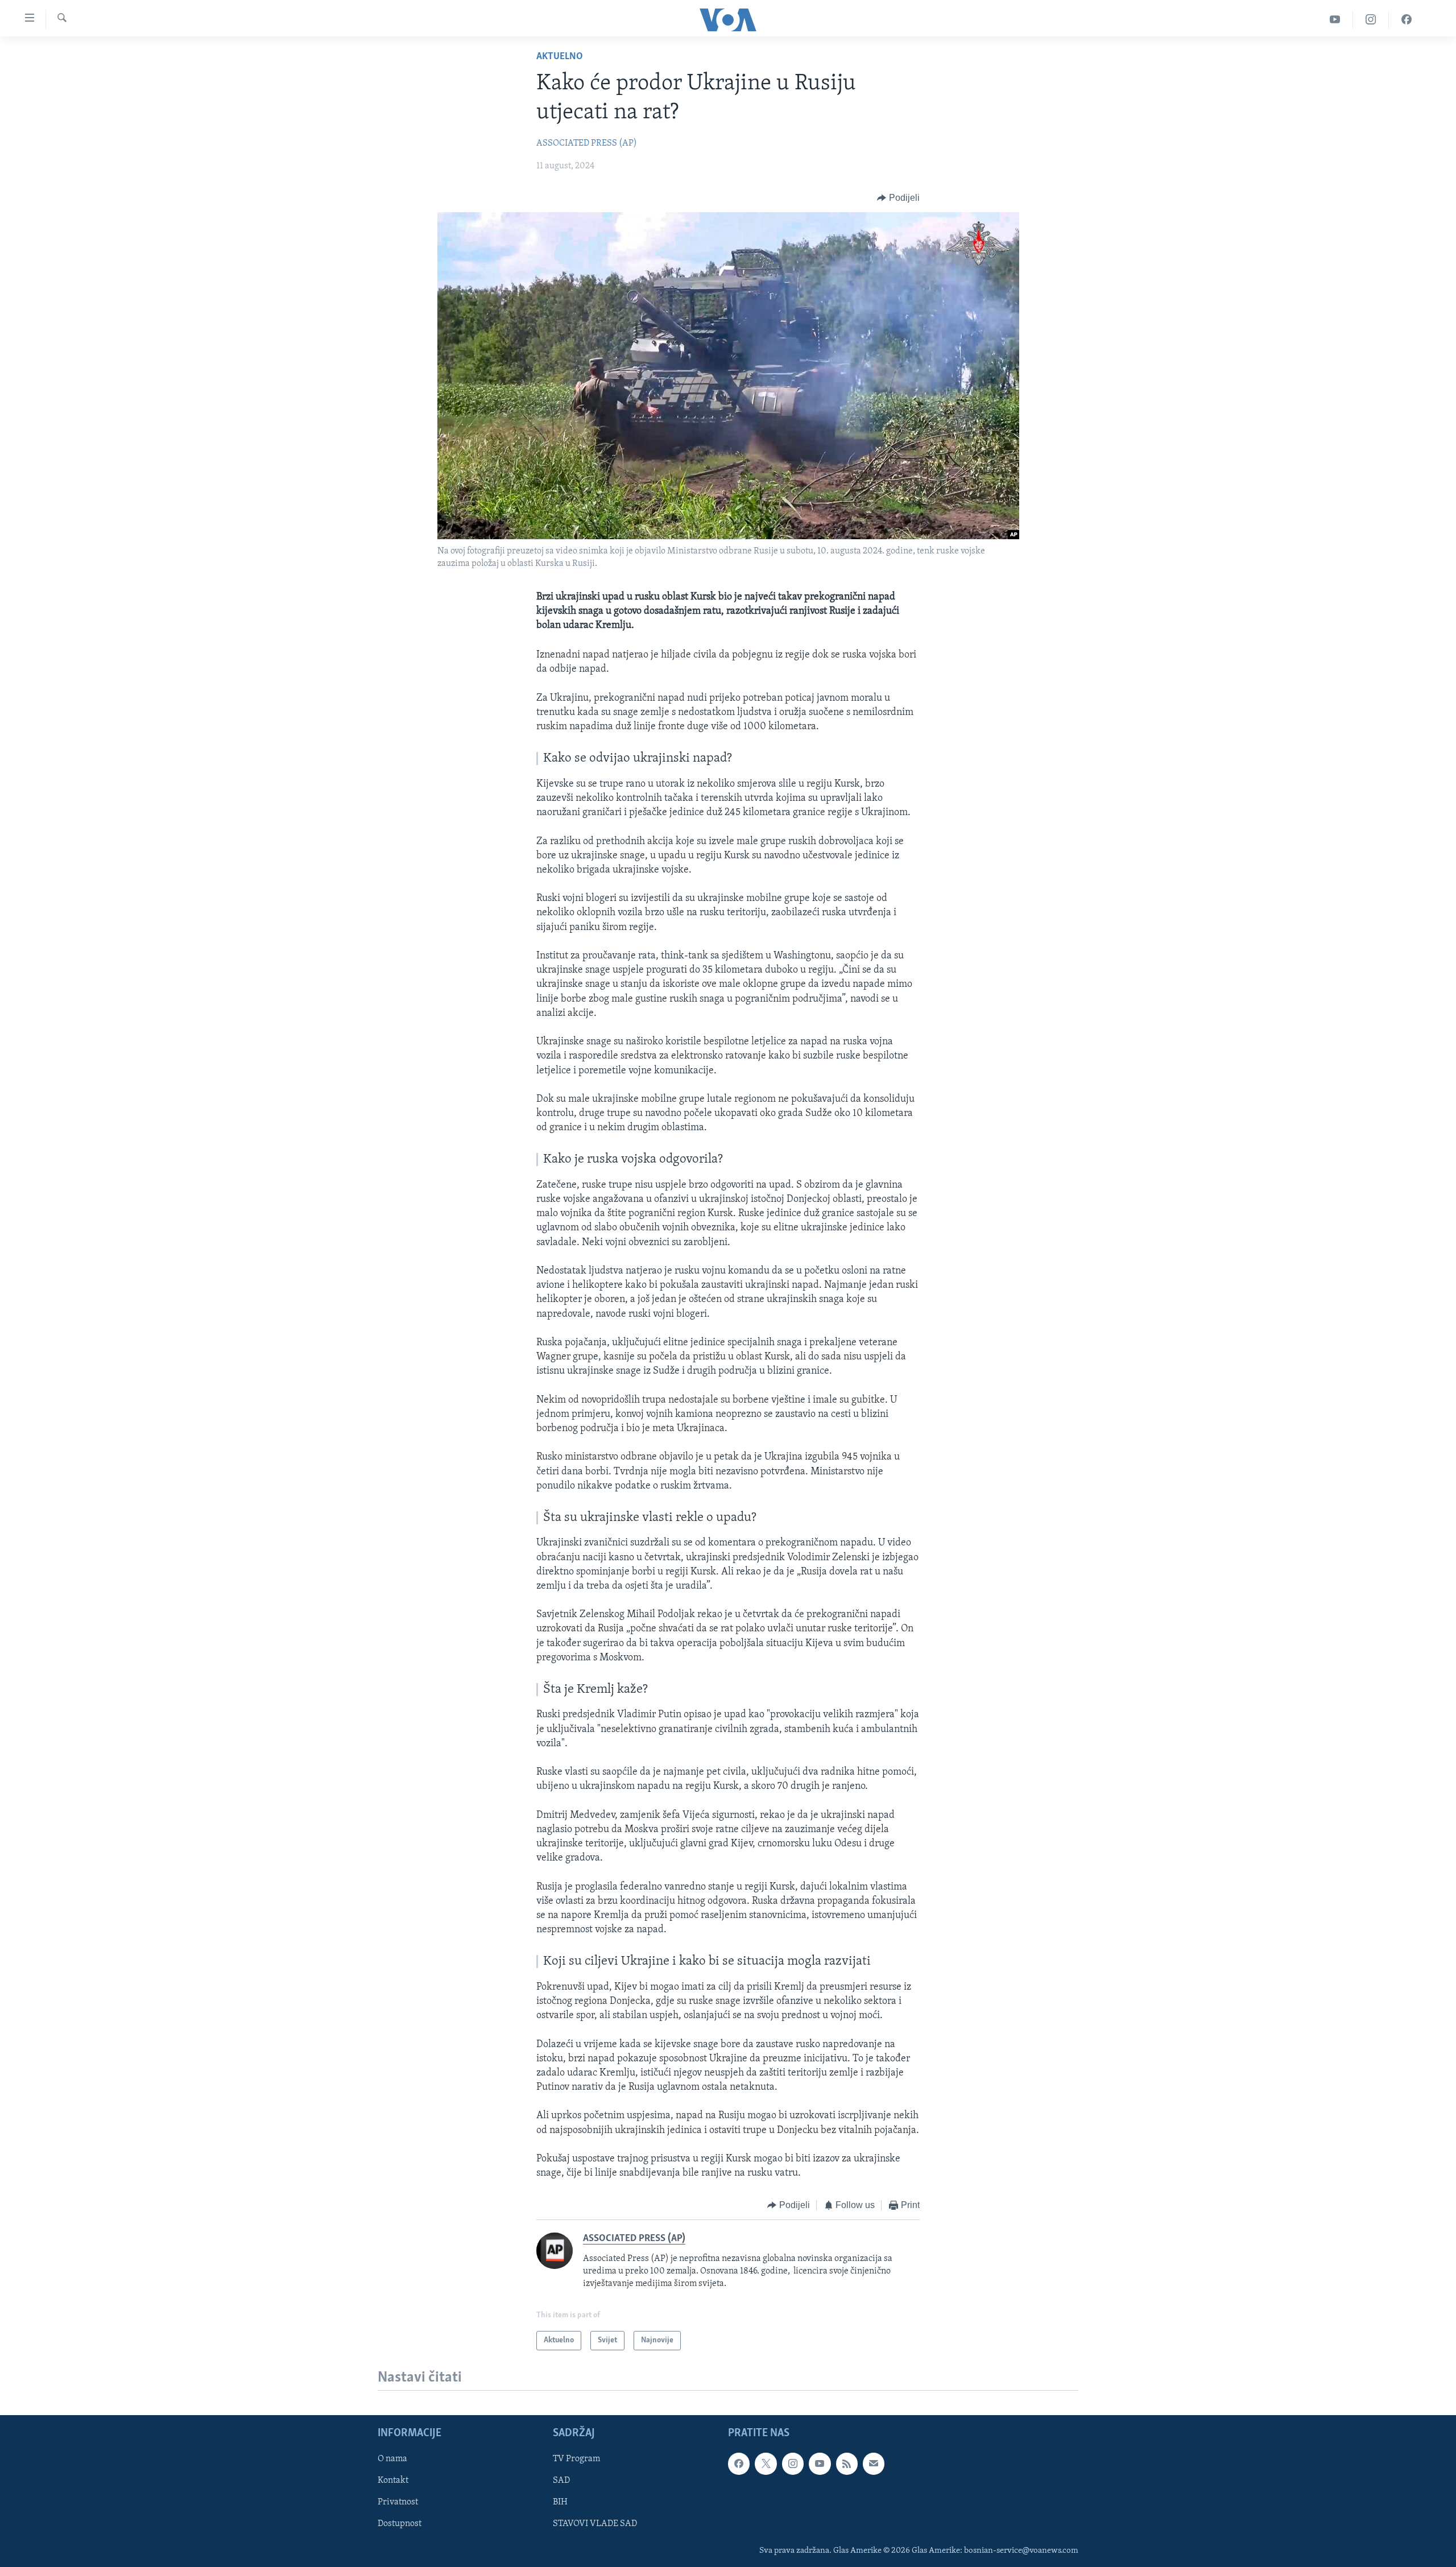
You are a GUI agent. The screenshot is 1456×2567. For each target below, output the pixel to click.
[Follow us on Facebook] (739, 2464)
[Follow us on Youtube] (820, 2464)
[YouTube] (1335, 20)
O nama (392, 2459)
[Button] (898, 198)
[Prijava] (874, 2464)
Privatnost (398, 2503)
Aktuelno (560, 57)
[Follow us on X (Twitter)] (766, 2464)
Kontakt (393, 2481)
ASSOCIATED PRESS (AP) (587, 143)
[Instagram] (1371, 20)
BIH (560, 2503)
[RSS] (847, 2464)
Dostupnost (400, 2524)
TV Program (576, 2459)
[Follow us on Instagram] (793, 2464)
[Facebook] (1407, 20)
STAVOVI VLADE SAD (595, 2524)
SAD (561, 2481)
